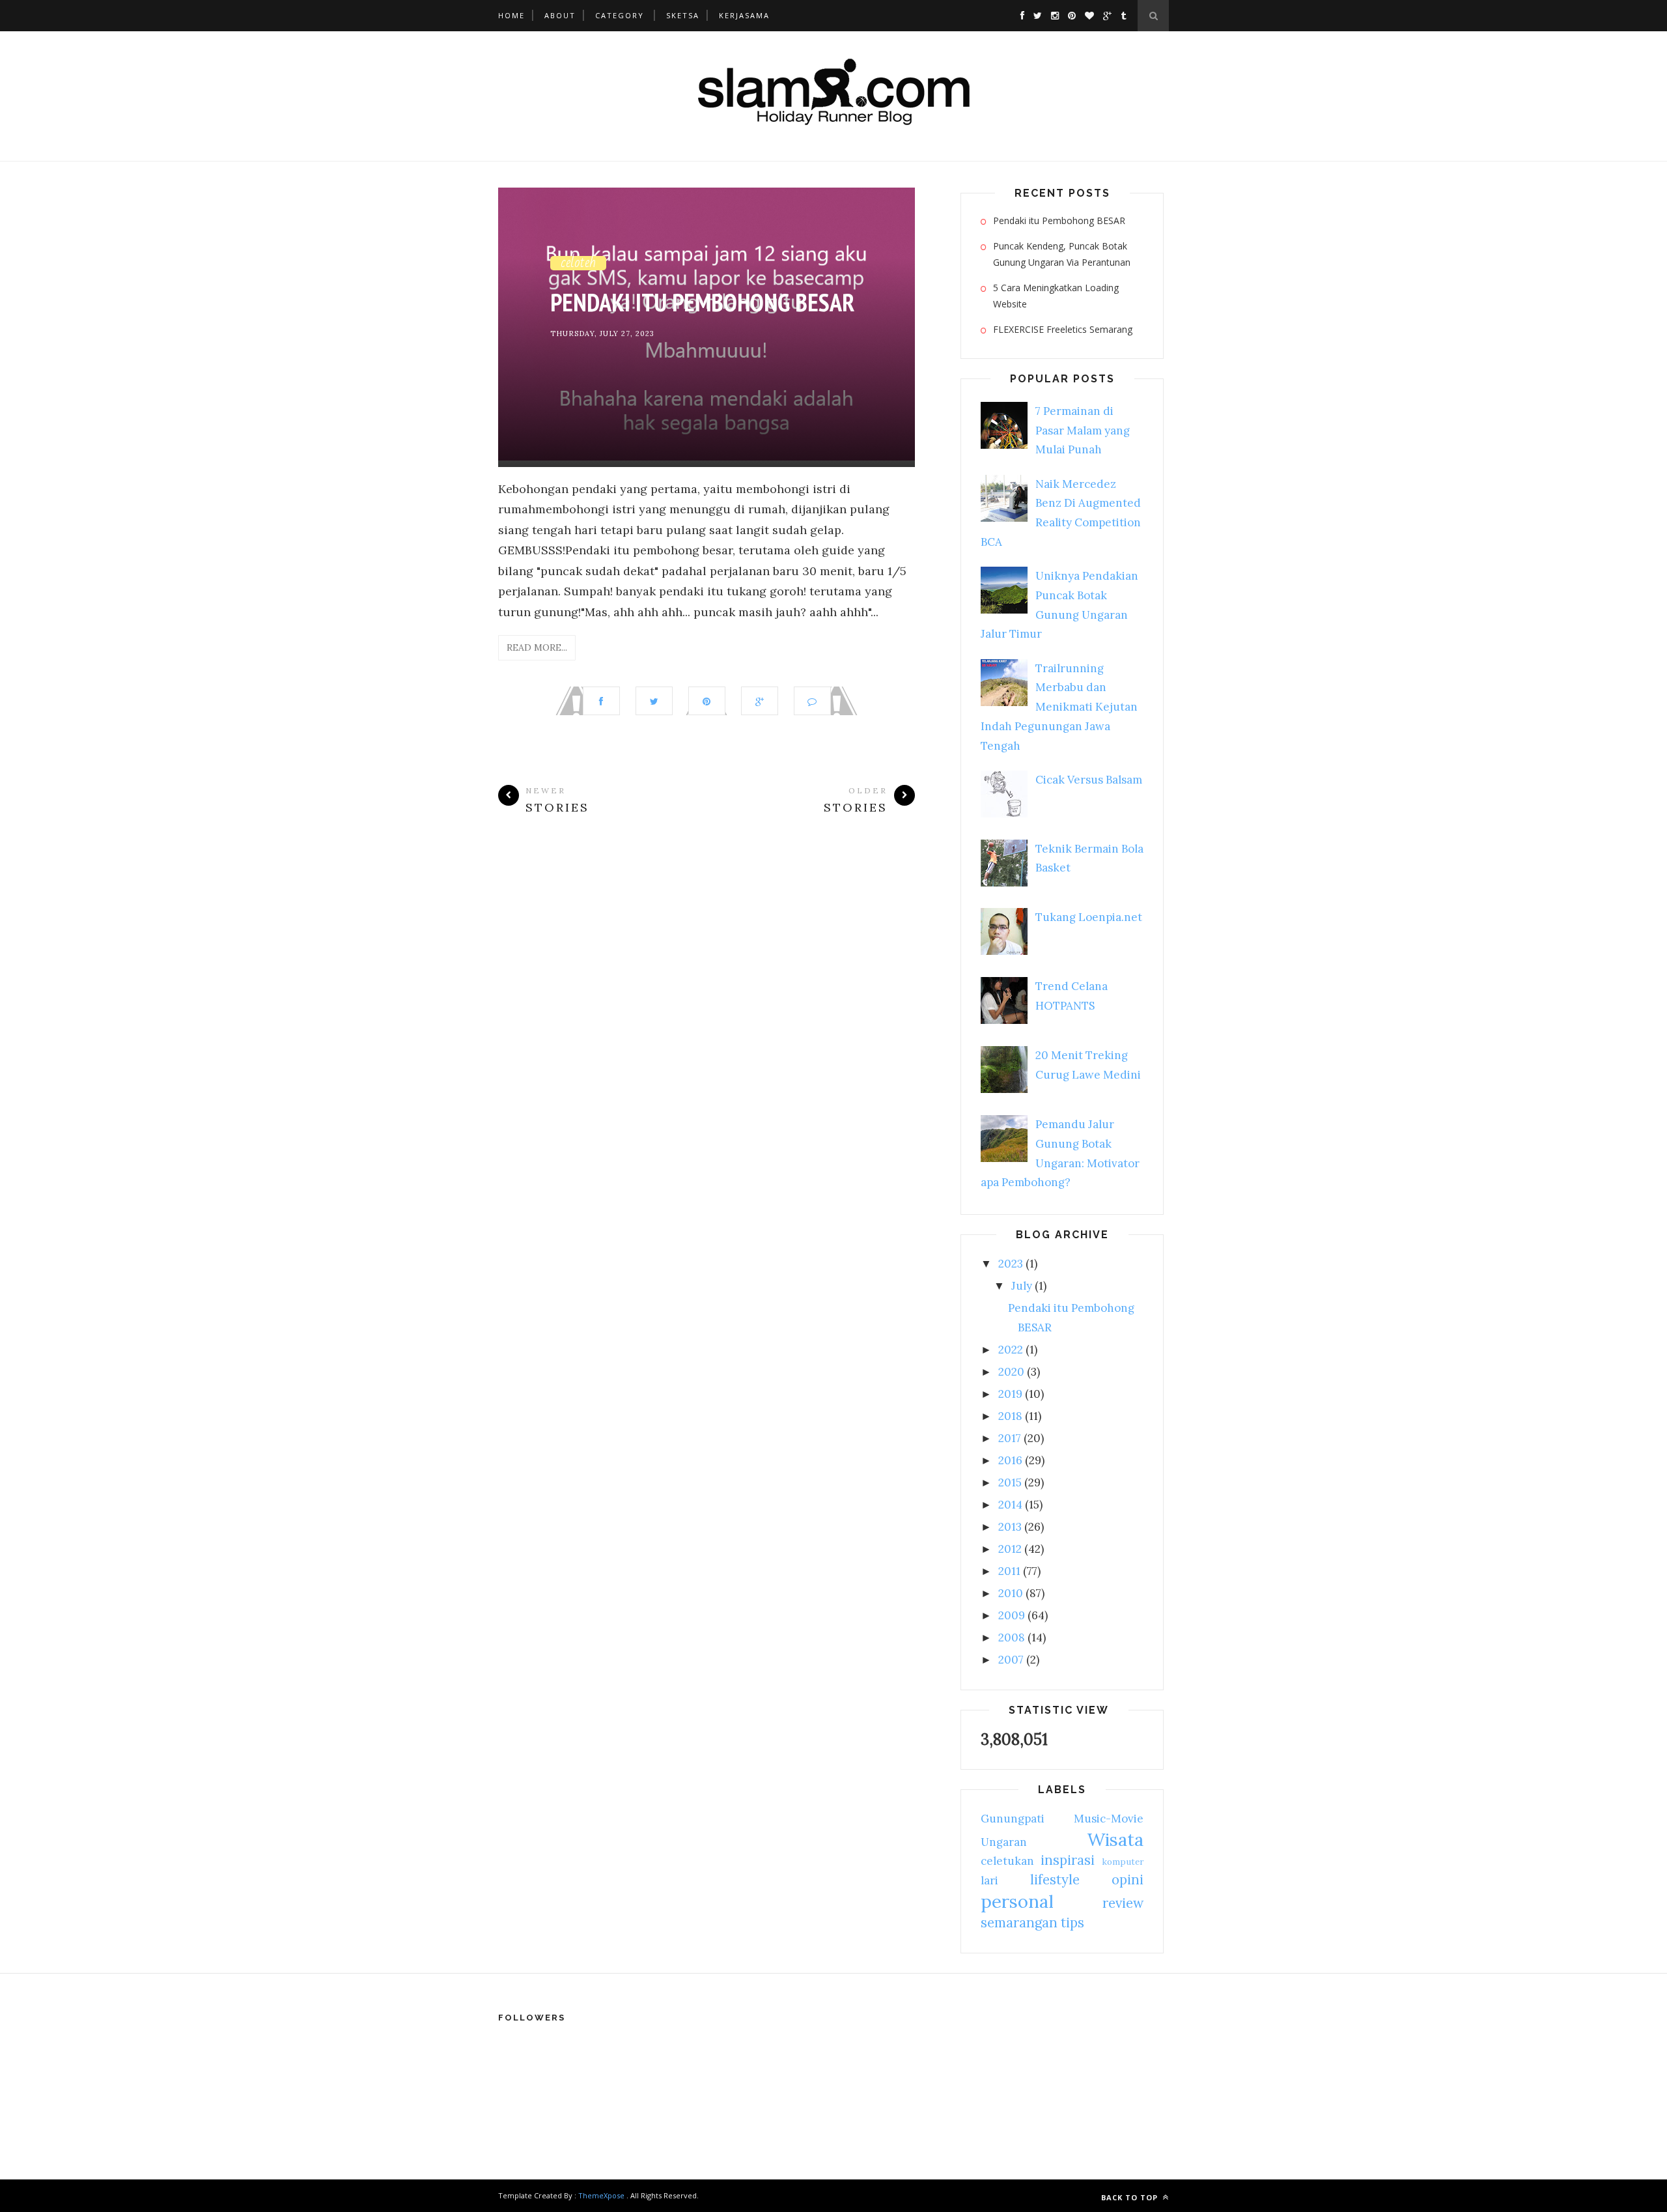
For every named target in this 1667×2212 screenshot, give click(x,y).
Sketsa (683, 15)
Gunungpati (1013, 1819)
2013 (1010, 1527)
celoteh (578, 262)
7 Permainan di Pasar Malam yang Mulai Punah (1083, 431)
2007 (1011, 1660)
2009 (1012, 1615)
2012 (1010, 1549)
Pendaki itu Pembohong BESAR (702, 302)
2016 (1010, 1460)
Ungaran (1004, 1842)
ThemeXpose (601, 2195)
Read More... (537, 647)
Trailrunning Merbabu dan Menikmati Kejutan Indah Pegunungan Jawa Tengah (1059, 707)
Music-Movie (1109, 1819)
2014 (1010, 1505)
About (560, 15)
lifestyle (1055, 1879)
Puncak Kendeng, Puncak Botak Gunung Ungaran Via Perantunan (1062, 254)
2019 (1010, 1394)
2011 (1009, 1571)
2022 (1011, 1350)
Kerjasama (744, 15)
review (1123, 1903)
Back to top (1131, 2197)
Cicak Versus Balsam (1089, 780)
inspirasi (1068, 1860)
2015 (1010, 1482)
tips (1072, 1922)
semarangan (1019, 1922)
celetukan (1007, 1861)
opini (1128, 1879)
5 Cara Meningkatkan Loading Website (1056, 296)
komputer (1123, 1862)
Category (620, 15)
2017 (1010, 1438)
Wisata (1115, 1839)
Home (511, 15)
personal (1017, 1901)
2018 (1010, 1416)
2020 (1011, 1372)
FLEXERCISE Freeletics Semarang (1063, 329)
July (1022, 1286)
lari (989, 1880)
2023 (1011, 1264)
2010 (1011, 1593)
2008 (1012, 1638)
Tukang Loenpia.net (1089, 917)
